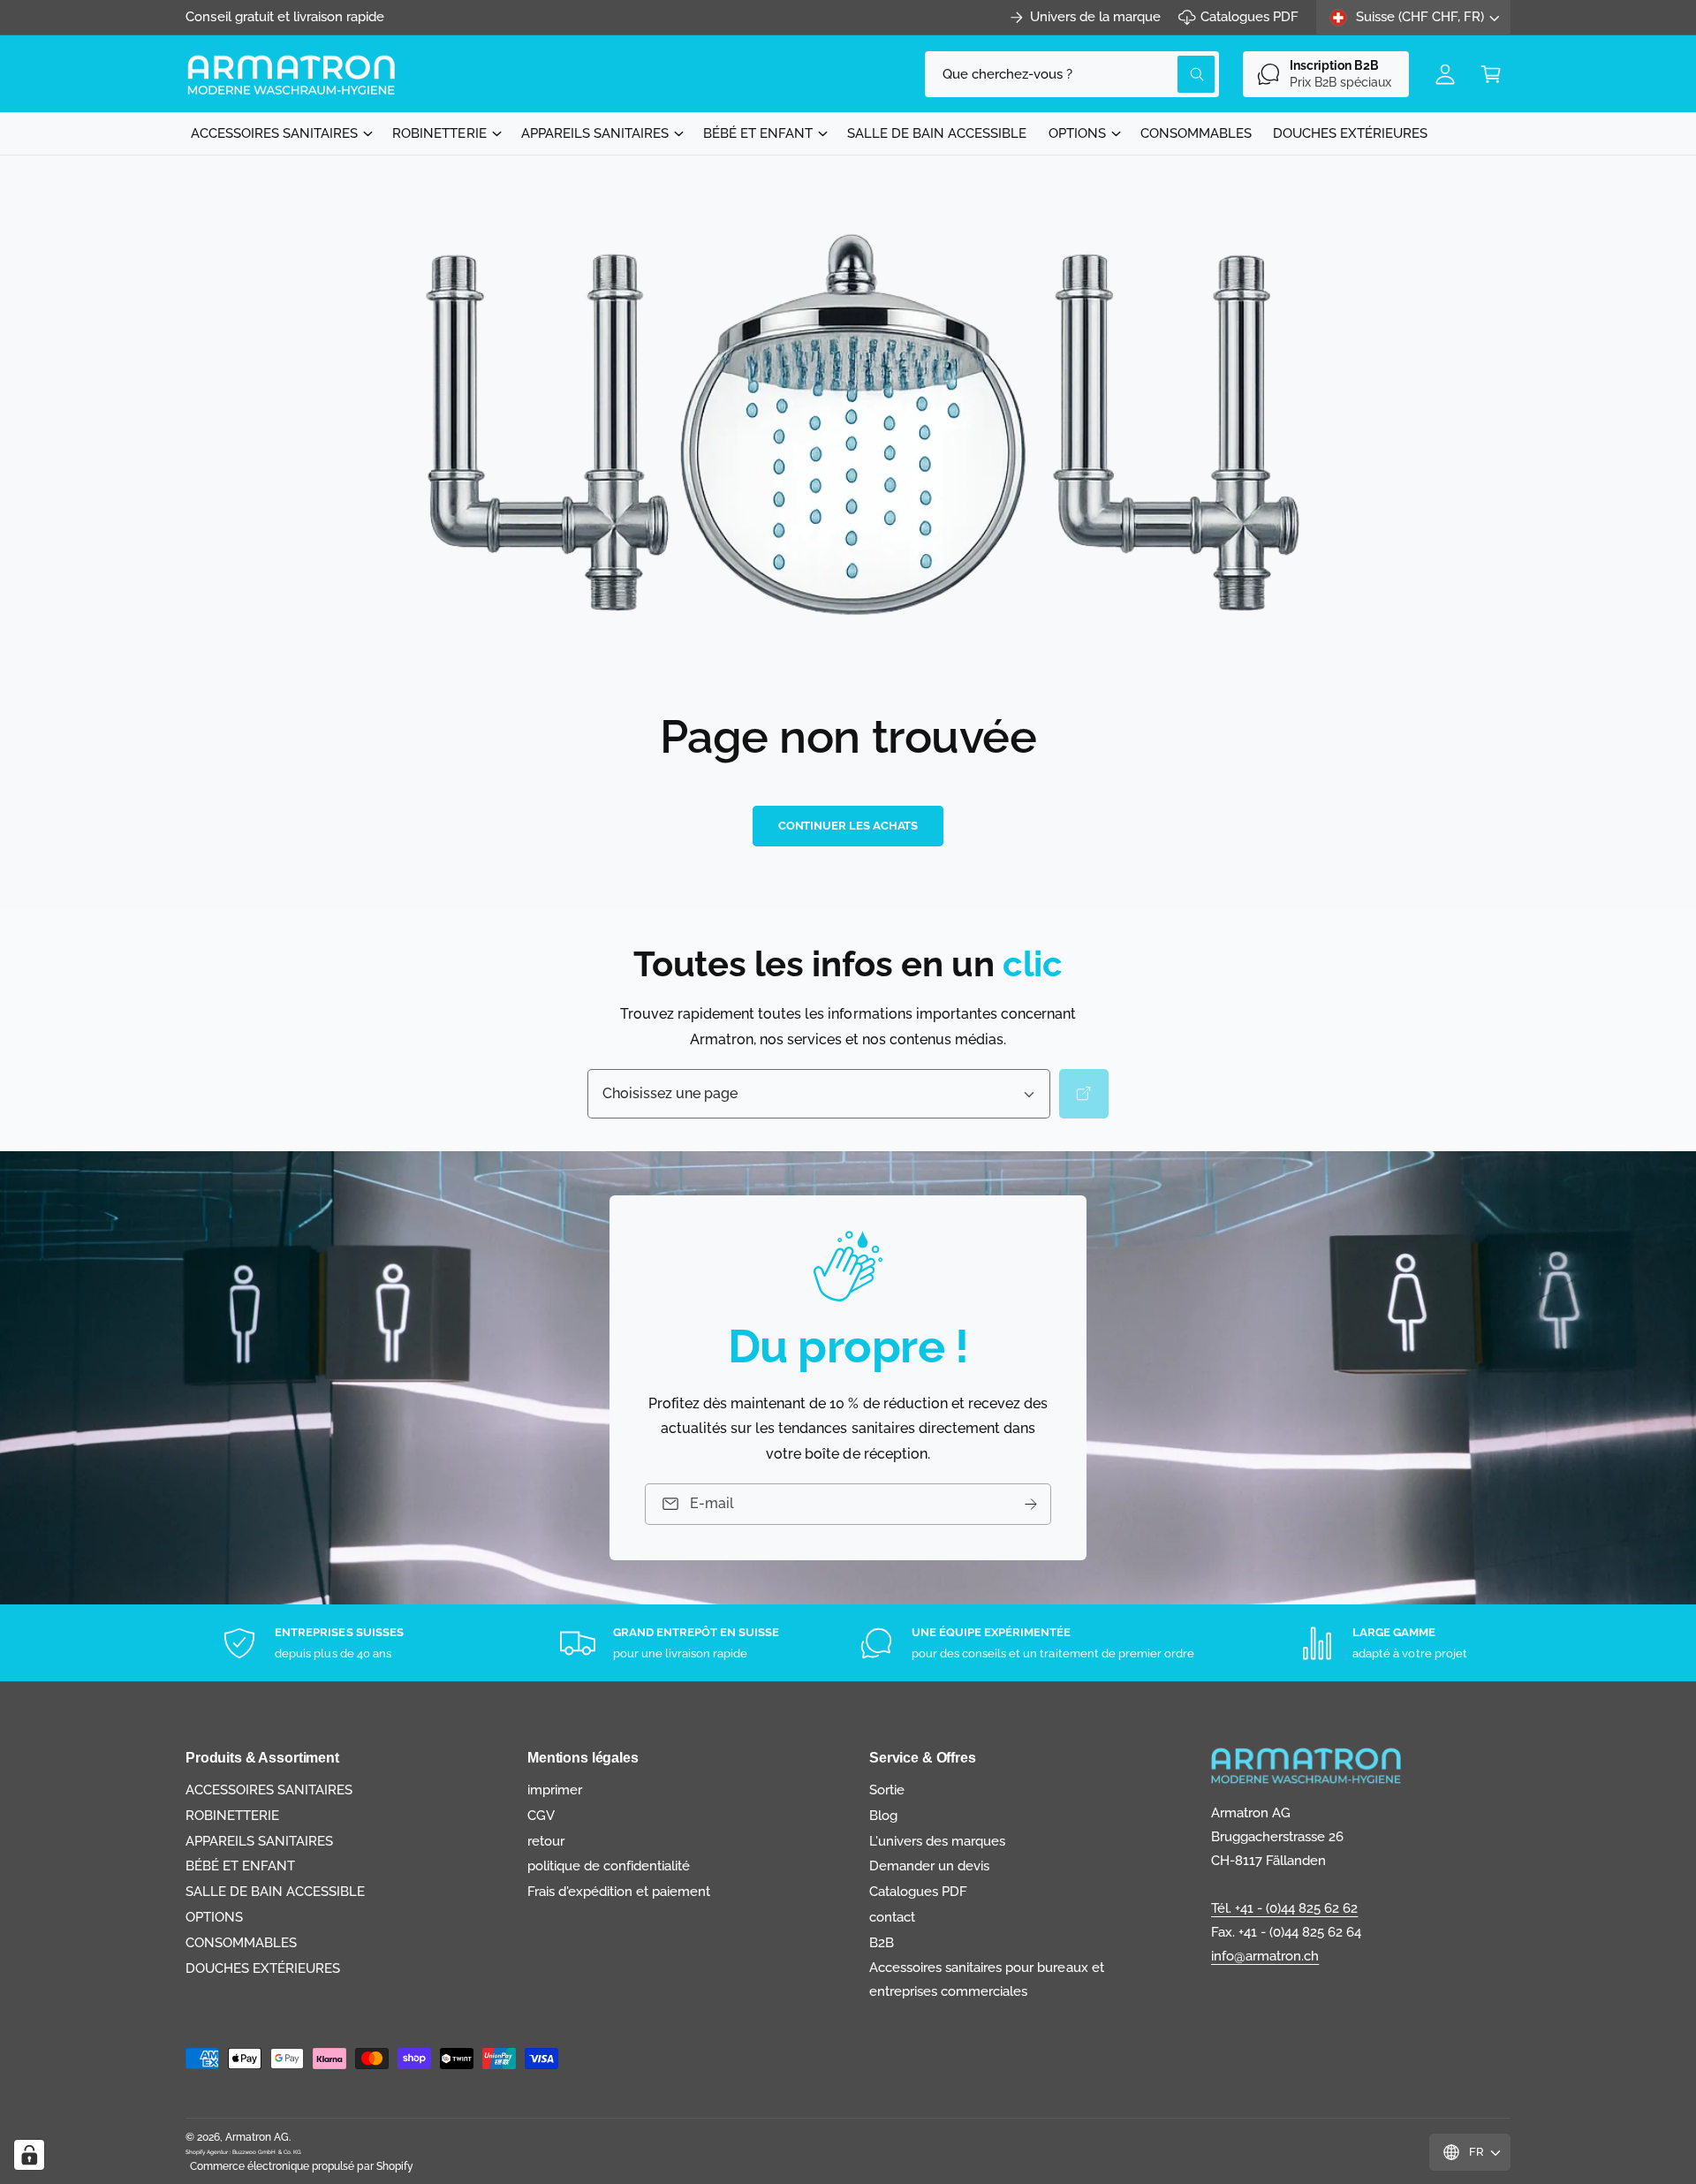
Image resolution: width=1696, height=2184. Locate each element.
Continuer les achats (848, 826)
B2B (882, 1943)
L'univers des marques (937, 1841)
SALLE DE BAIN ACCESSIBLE (275, 1892)
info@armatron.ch (1265, 1956)
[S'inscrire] (1031, 1504)
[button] (1491, 74)
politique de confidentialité (609, 1866)
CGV (541, 1816)
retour (546, 1841)
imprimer (555, 1790)
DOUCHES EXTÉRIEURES (263, 1968)
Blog (883, 1816)
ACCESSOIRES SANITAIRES (274, 133)
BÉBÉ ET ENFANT (758, 133)
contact (892, 1917)
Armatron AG (257, 2137)
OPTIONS (1077, 133)
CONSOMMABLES (241, 1943)
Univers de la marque (1095, 17)
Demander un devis (929, 1866)
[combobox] (1072, 74)
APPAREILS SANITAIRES (595, 133)
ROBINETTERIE (439, 133)
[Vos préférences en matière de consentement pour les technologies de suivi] (29, 2155)
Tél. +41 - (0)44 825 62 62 (1284, 1908)
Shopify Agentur (208, 2152)
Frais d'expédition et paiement (619, 1892)
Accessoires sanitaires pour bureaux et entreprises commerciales (987, 1979)
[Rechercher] (1084, 1094)
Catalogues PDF (1249, 17)
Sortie (887, 1790)
